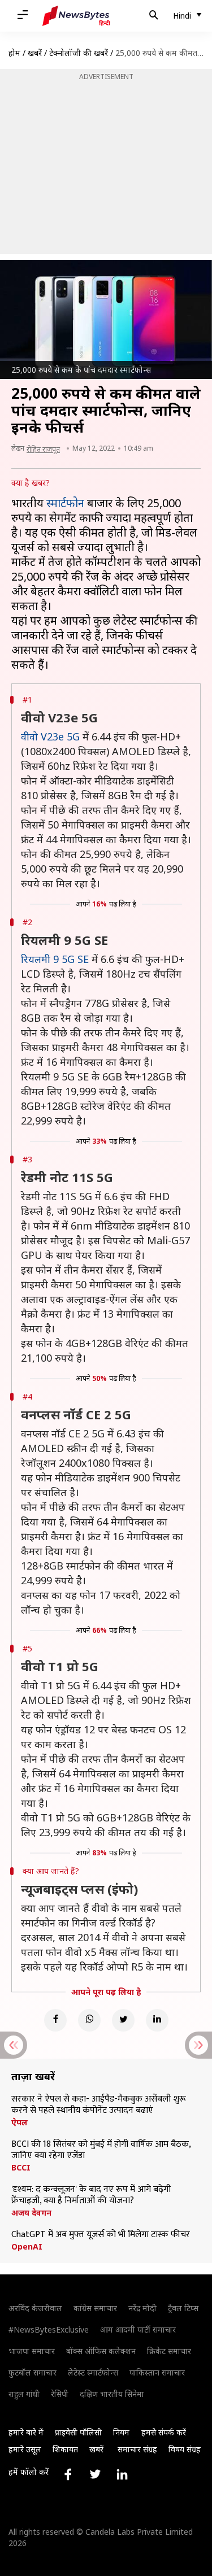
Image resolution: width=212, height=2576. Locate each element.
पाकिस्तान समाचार (157, 2372)
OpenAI (27, 2247)
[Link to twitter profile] (95, 2474)
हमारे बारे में (26, 2432)
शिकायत (65, 2449)
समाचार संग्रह (137, 2449)
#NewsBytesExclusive (49, 2329)
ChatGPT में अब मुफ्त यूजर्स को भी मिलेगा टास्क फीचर (101, 2235)
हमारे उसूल (25, 2449)
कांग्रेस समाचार (95, 2308)
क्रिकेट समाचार (169, 2351)
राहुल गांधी (24, 2394)
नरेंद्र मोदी (142, 2308)
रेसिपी (60, 2394)
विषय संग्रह (185, 2449)
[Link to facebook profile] (68, 2474)
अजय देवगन (31, 2213)
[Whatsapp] (89, 2020)
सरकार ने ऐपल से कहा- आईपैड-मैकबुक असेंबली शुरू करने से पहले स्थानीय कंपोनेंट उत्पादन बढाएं (99, 2105)
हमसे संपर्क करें (164, 2432)
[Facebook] (55, 2020)
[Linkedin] (157, 2020)
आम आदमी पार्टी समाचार (138, 2329)
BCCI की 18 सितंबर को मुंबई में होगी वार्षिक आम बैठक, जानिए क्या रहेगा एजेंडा (101, 2150)
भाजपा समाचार (32, 2351)
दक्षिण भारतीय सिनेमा (112, 2394)
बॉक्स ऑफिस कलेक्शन (101, 2351)
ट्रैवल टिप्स (183, 2308)
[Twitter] (123, 2020)
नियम (121, 2432)
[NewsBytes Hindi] (76, 16)
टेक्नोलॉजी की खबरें (79, 53)
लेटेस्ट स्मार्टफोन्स (93, 2372)
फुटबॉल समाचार (33, 2372)
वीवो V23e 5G (50, 736)
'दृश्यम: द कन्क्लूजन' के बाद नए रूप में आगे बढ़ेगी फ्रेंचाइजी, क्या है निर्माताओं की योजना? (91, 2195)
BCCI (21, 2168)
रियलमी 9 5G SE (55, 959)
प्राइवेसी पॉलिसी (78, 2432)
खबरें (35, 53)
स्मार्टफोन (65, 503)
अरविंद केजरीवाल (35, 2308)
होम (14, 53)
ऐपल (20, 2122)
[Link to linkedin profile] (122, 2474)
